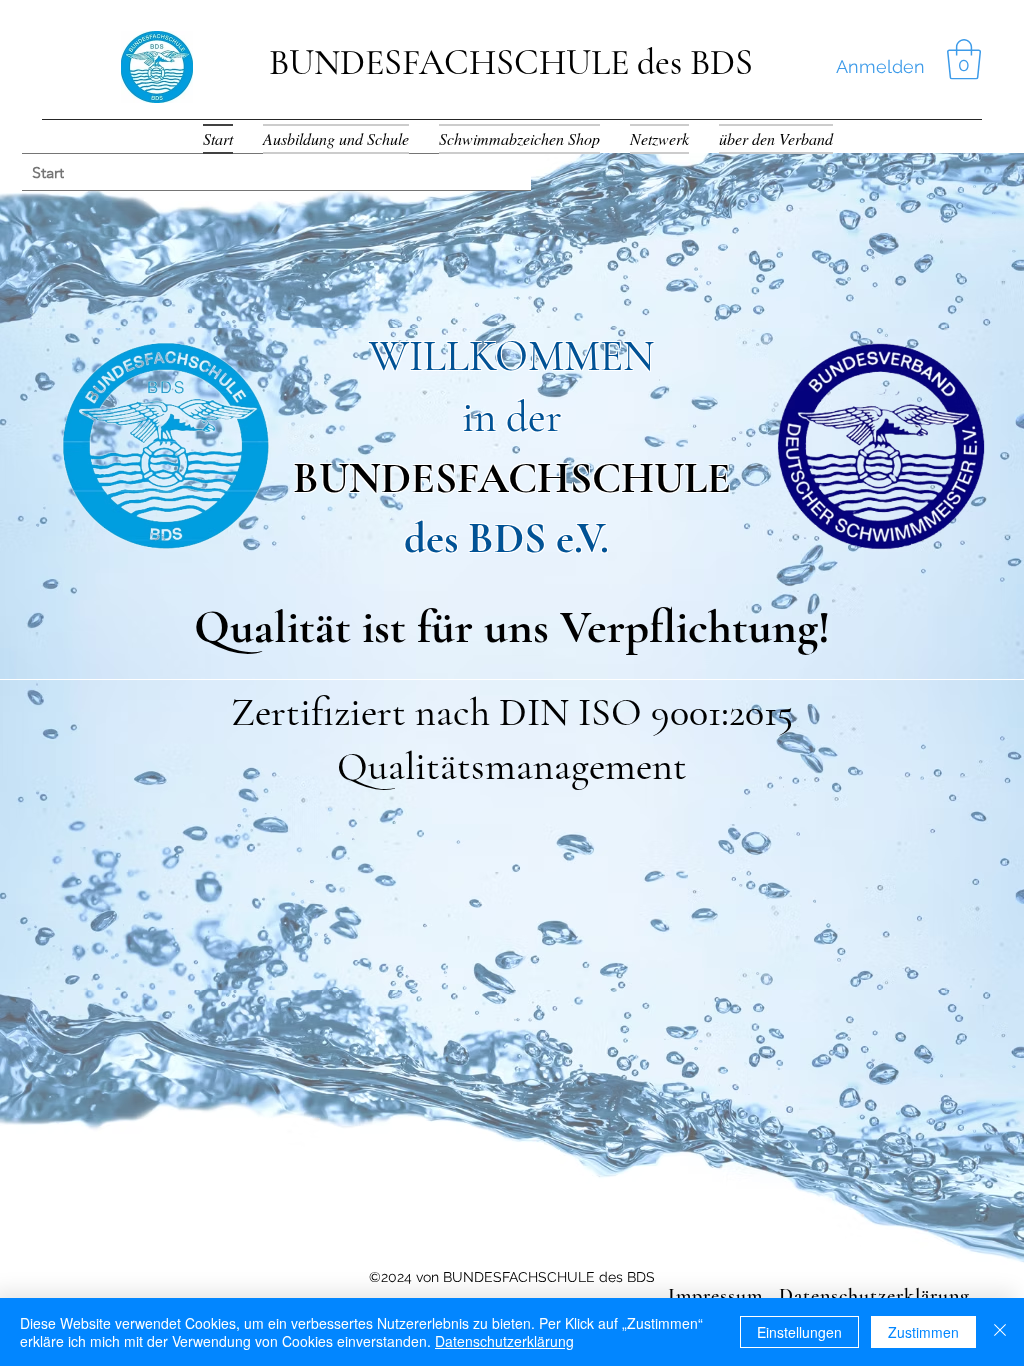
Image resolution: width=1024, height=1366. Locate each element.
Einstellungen (799, 1332)
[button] (964, 59)
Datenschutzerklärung (504, 1341)
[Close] (1000, 1332)
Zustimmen (923, 1332)
